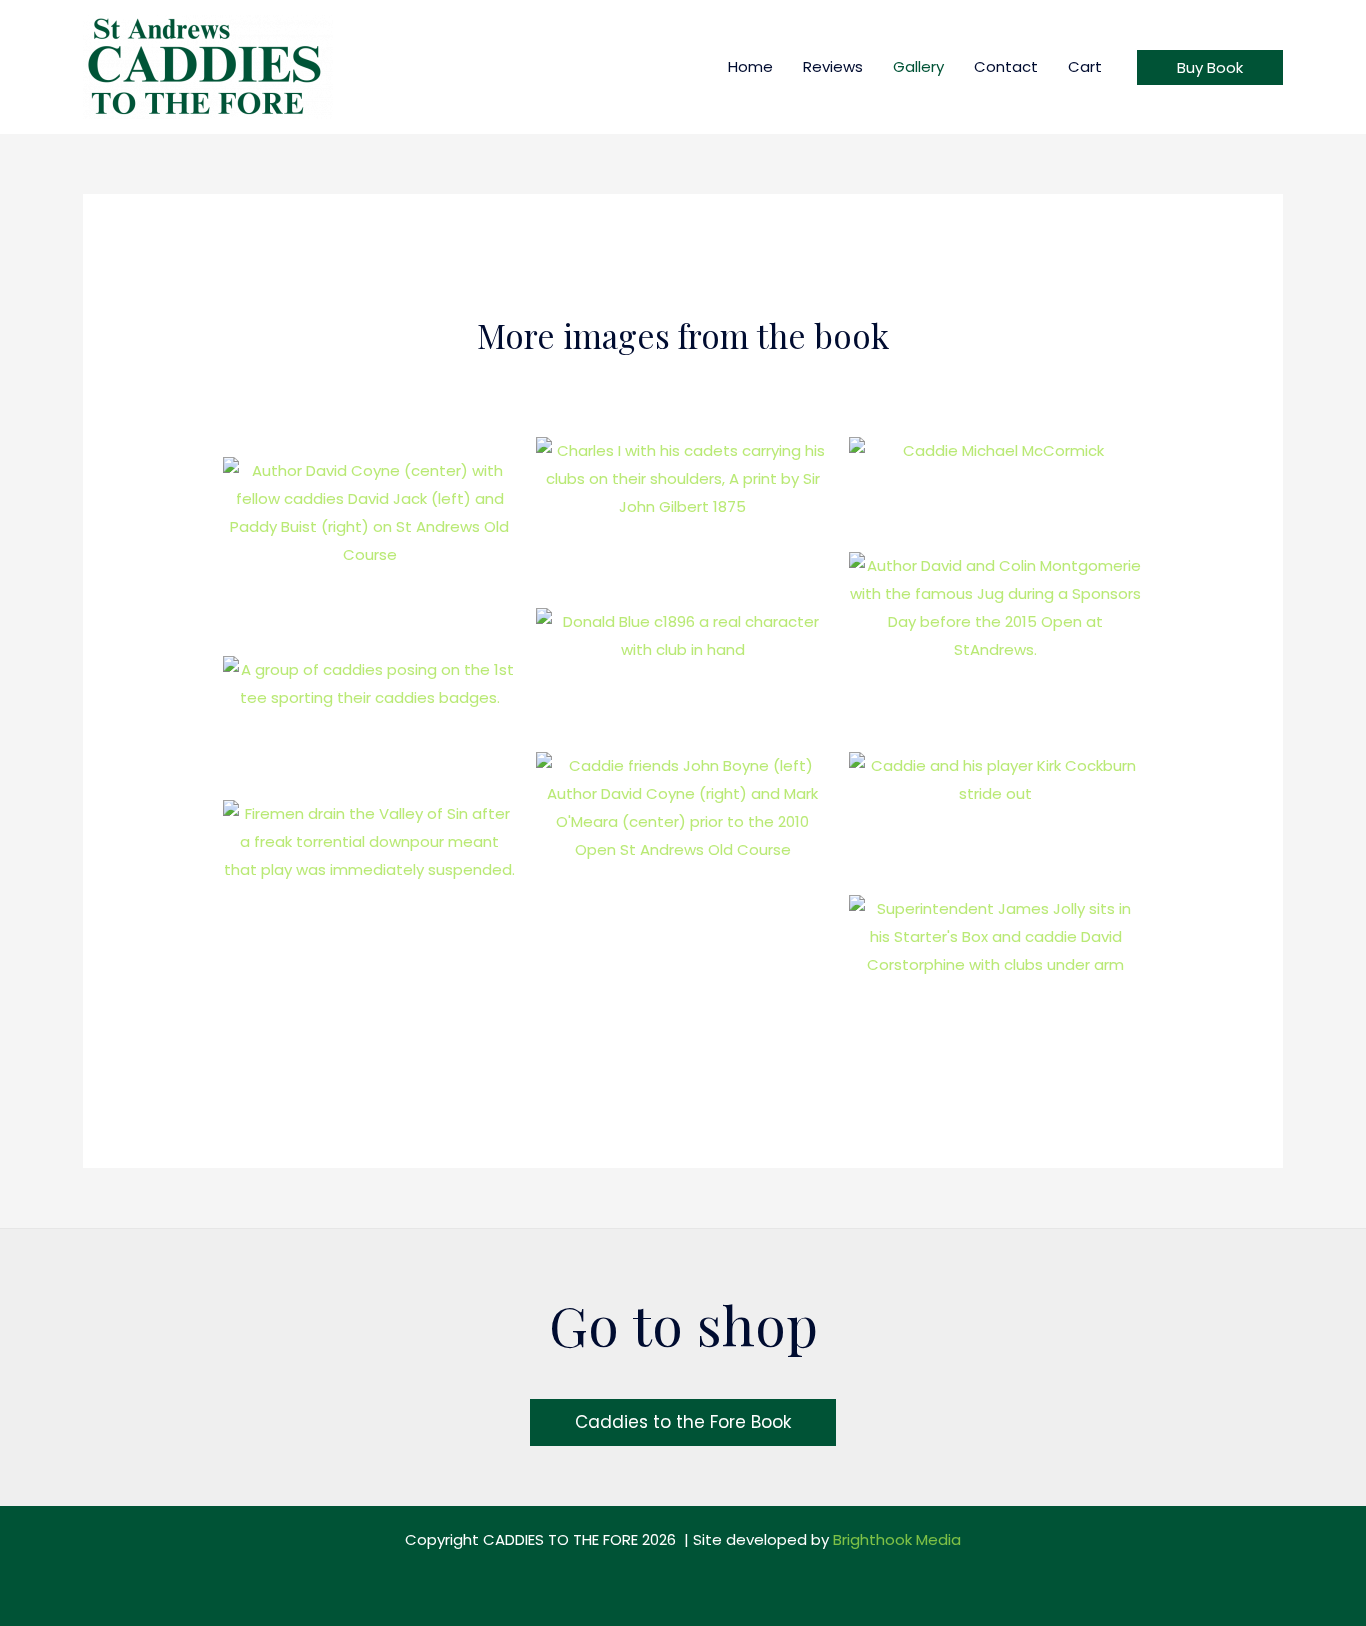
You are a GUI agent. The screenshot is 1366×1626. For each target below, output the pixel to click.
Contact (1006, 66)
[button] (1210, 67)
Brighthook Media (897, 1539)
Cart (1085, 66)
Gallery (918, 66)
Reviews (833, 66)
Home (750, 66)
